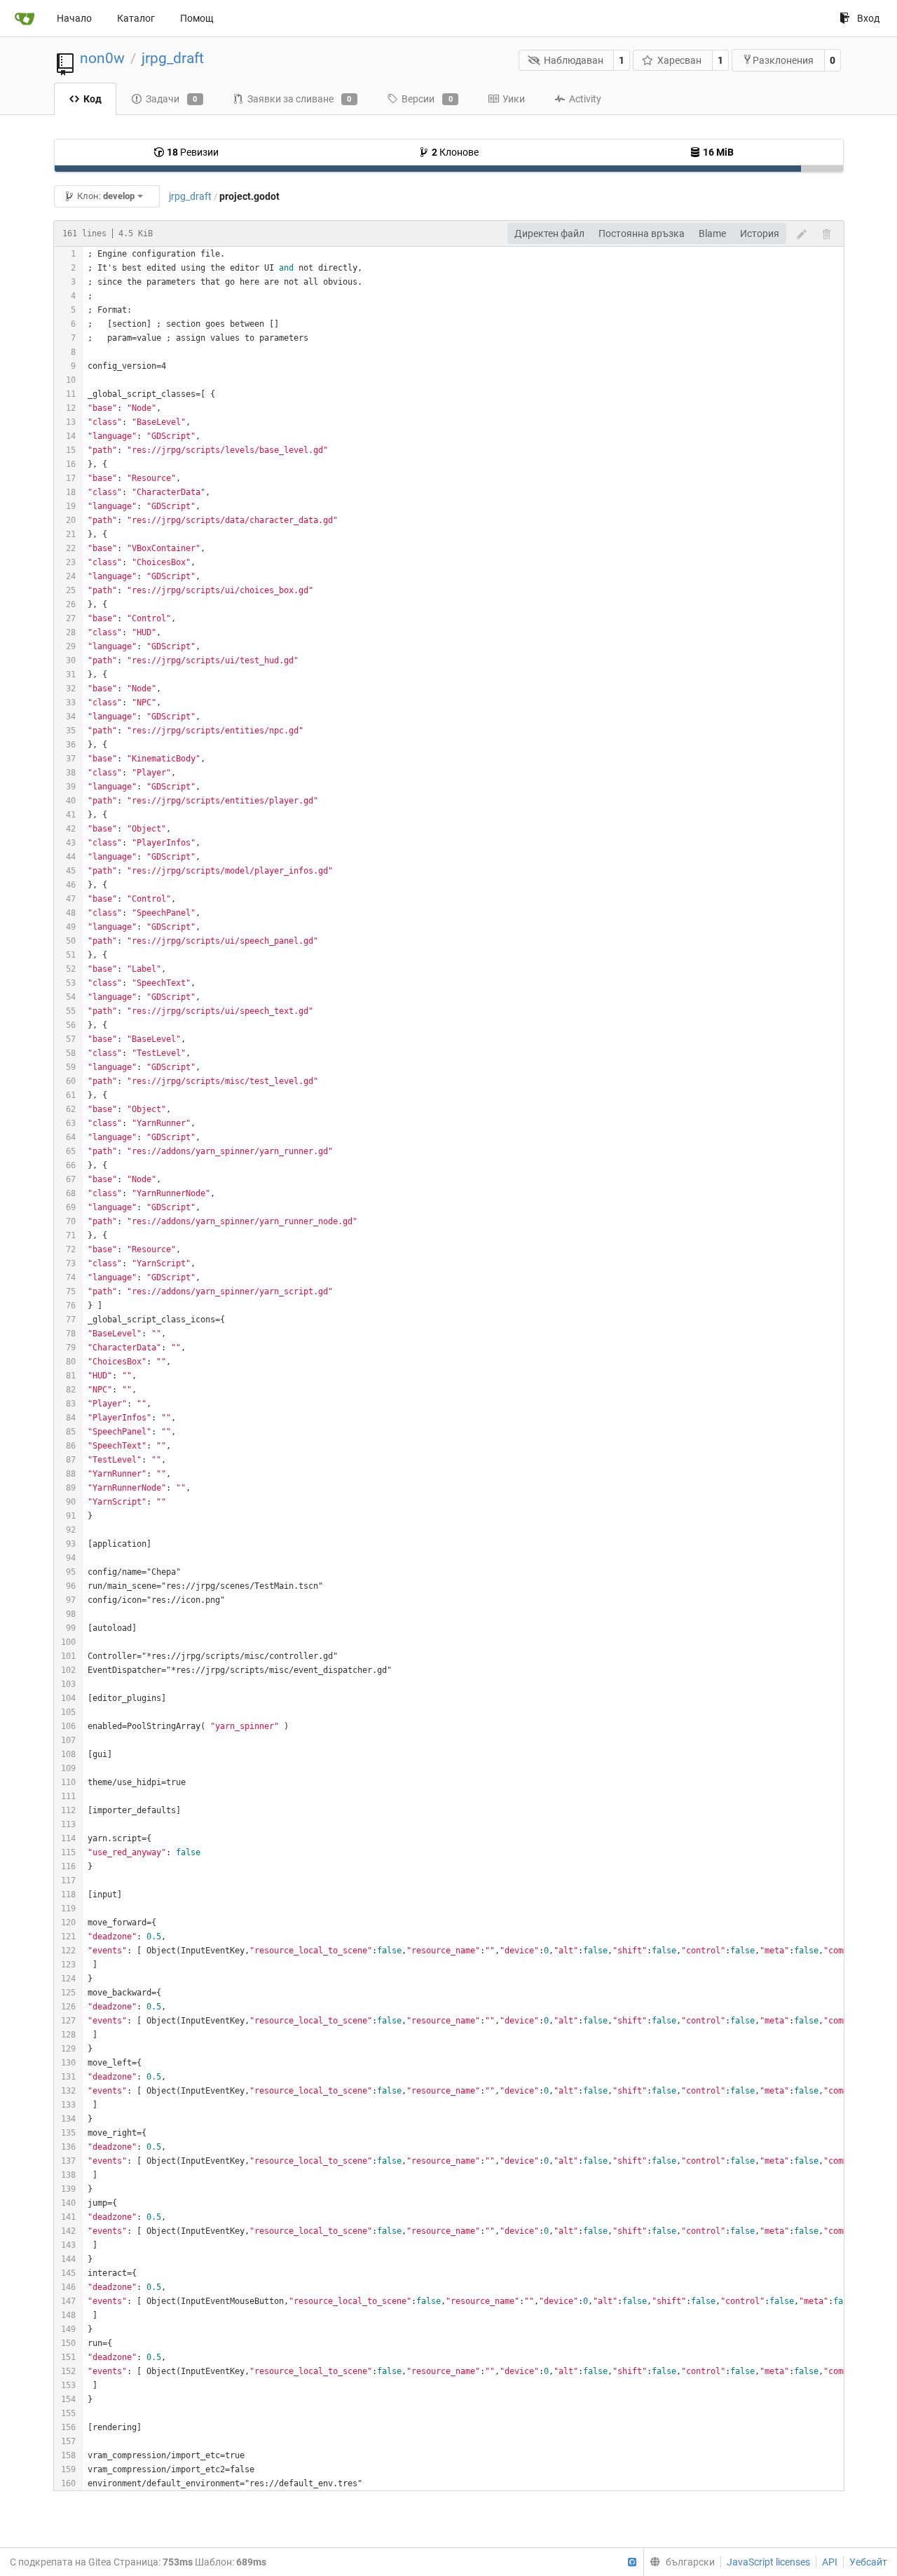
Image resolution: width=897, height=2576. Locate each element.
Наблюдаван (574, 60)
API (830, 2562)
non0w (102, 58)
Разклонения (783, 60)
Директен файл (549, 233)
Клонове (455, 152)
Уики (514, 99)
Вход (868, 18)
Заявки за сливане (300, 99)
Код (93, 99)
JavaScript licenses (768, 2562)
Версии (427, 99)
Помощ (197, 18)
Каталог (136, 18)
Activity (585, 99)
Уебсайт (868, 2562)
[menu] (679, 2562)
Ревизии (193, 152)
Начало (74, 18)
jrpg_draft (173, 58)
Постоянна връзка (642, 233)
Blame (712, 233)
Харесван (679, 60)
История (760, 233)
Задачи (172, 99)
